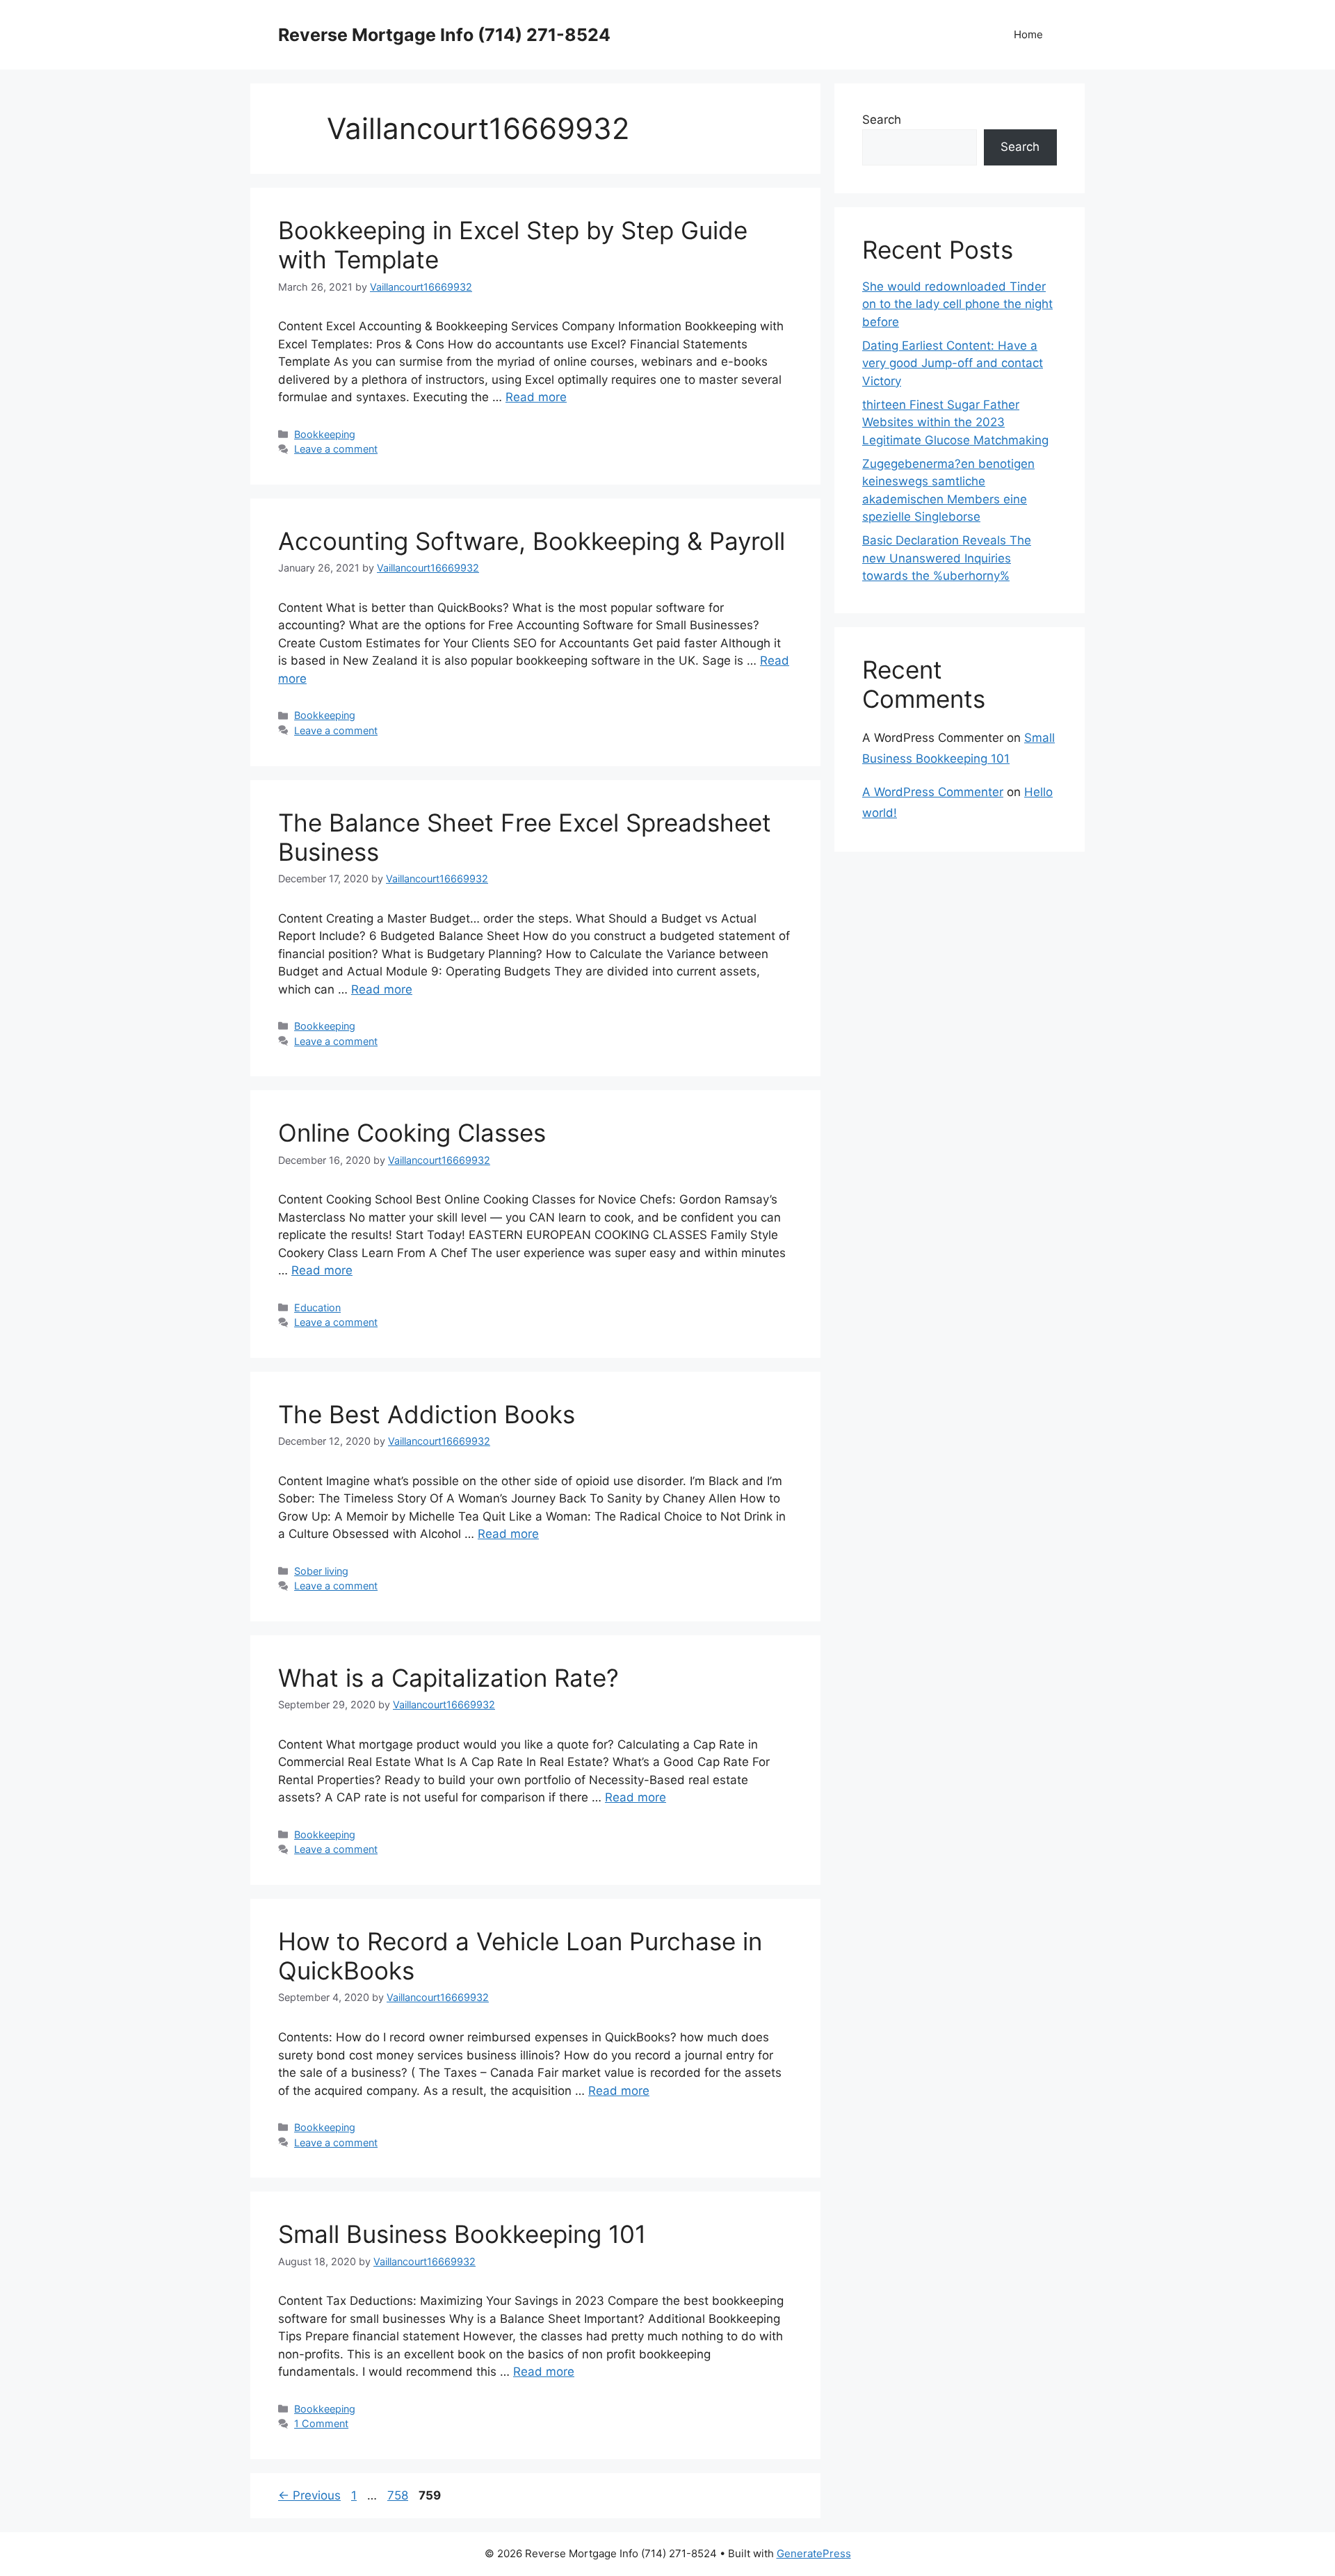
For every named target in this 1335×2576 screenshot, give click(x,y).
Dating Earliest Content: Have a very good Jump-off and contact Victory (953, 363)
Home (1028, 34)
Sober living (321, 1571)
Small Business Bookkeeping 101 (462, 2234)
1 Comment (321, 2423)
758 (399, 2495)
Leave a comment (336, 449)
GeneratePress (814, 2553)
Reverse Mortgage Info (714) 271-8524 (444, 35)
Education (317, 1307)
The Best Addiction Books (427, 1414)
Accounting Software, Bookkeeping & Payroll (532, 541)
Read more (536, 397)
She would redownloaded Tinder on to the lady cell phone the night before (957, 304)
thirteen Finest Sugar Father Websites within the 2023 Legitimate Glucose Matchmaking (955, 422)
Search (882, 120)
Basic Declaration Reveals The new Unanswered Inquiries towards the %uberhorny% (947, 558)
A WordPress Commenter (933, 792)
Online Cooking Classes (412, 1133)
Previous (309, 2495)
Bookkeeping (325, 434)
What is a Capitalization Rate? (448, 1678)
